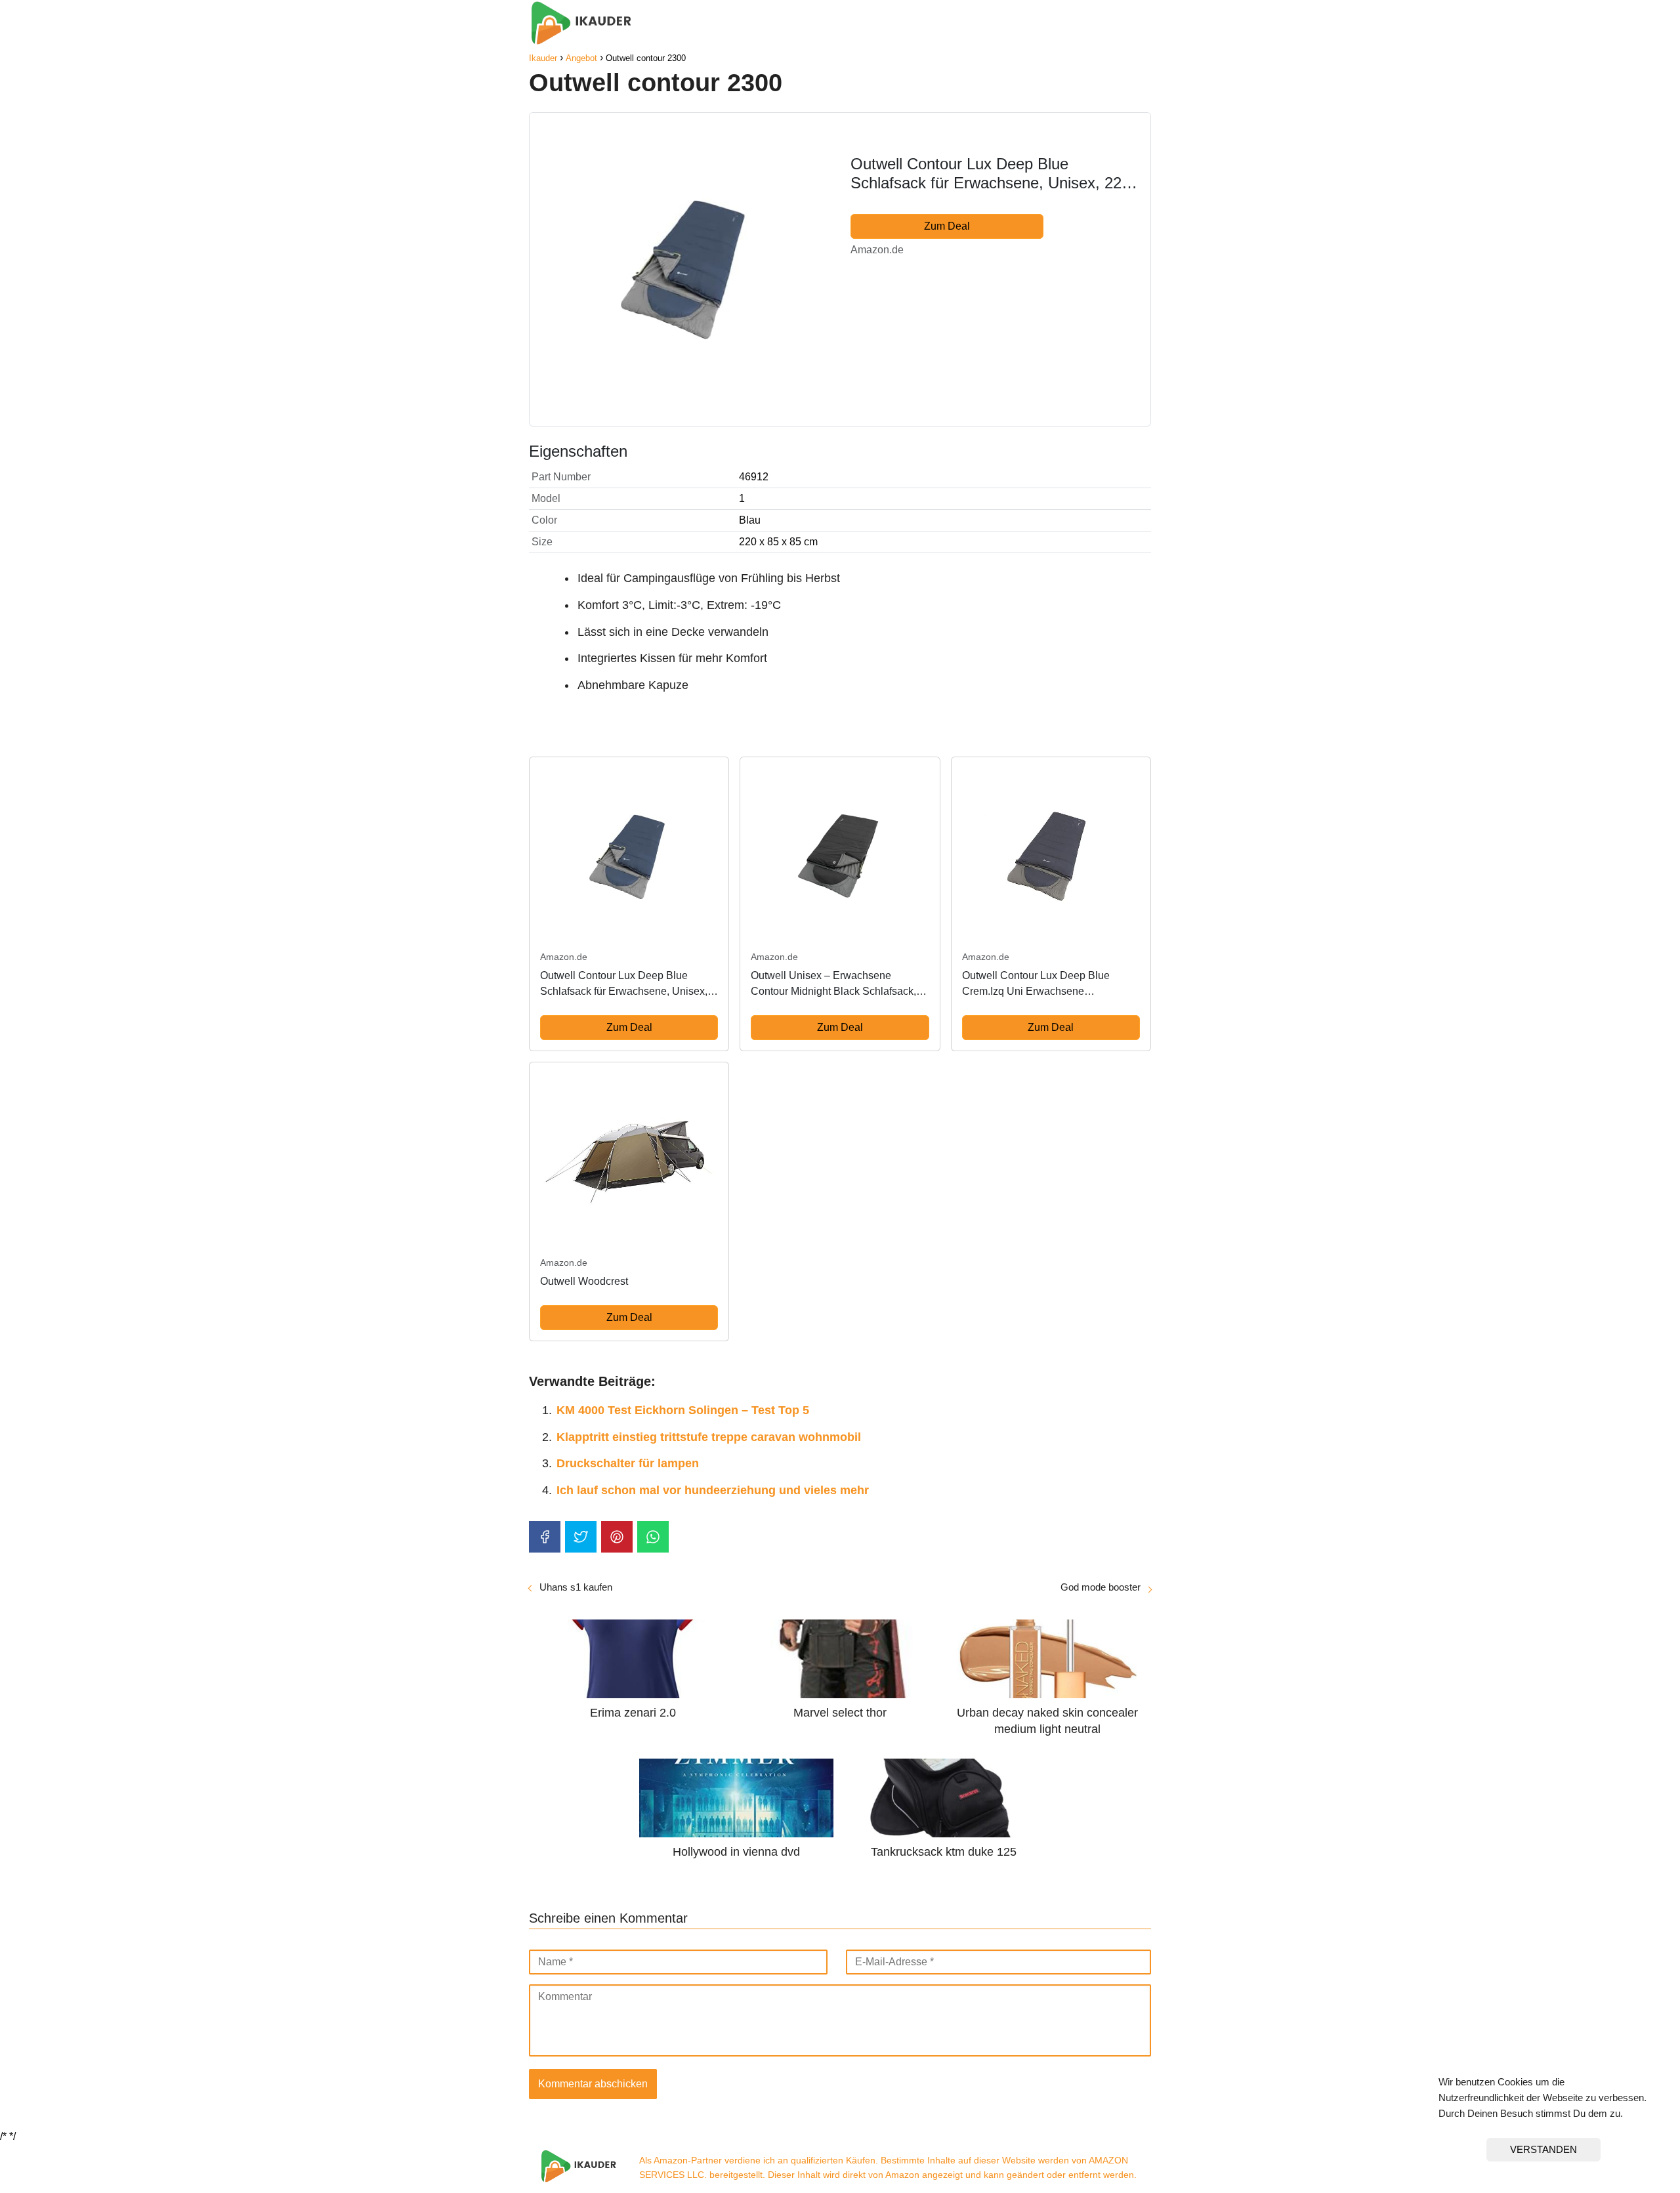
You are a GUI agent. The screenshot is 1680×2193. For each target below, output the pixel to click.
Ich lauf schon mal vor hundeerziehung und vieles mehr (713, 1490)
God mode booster (1101, 1587)
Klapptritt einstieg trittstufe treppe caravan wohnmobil (709, 1437)
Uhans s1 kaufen (576, 1587)
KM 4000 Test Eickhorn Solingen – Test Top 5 (683, 1410)
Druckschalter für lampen (628, 1463)
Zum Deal (947, 226)
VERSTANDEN (1543, 2149)
